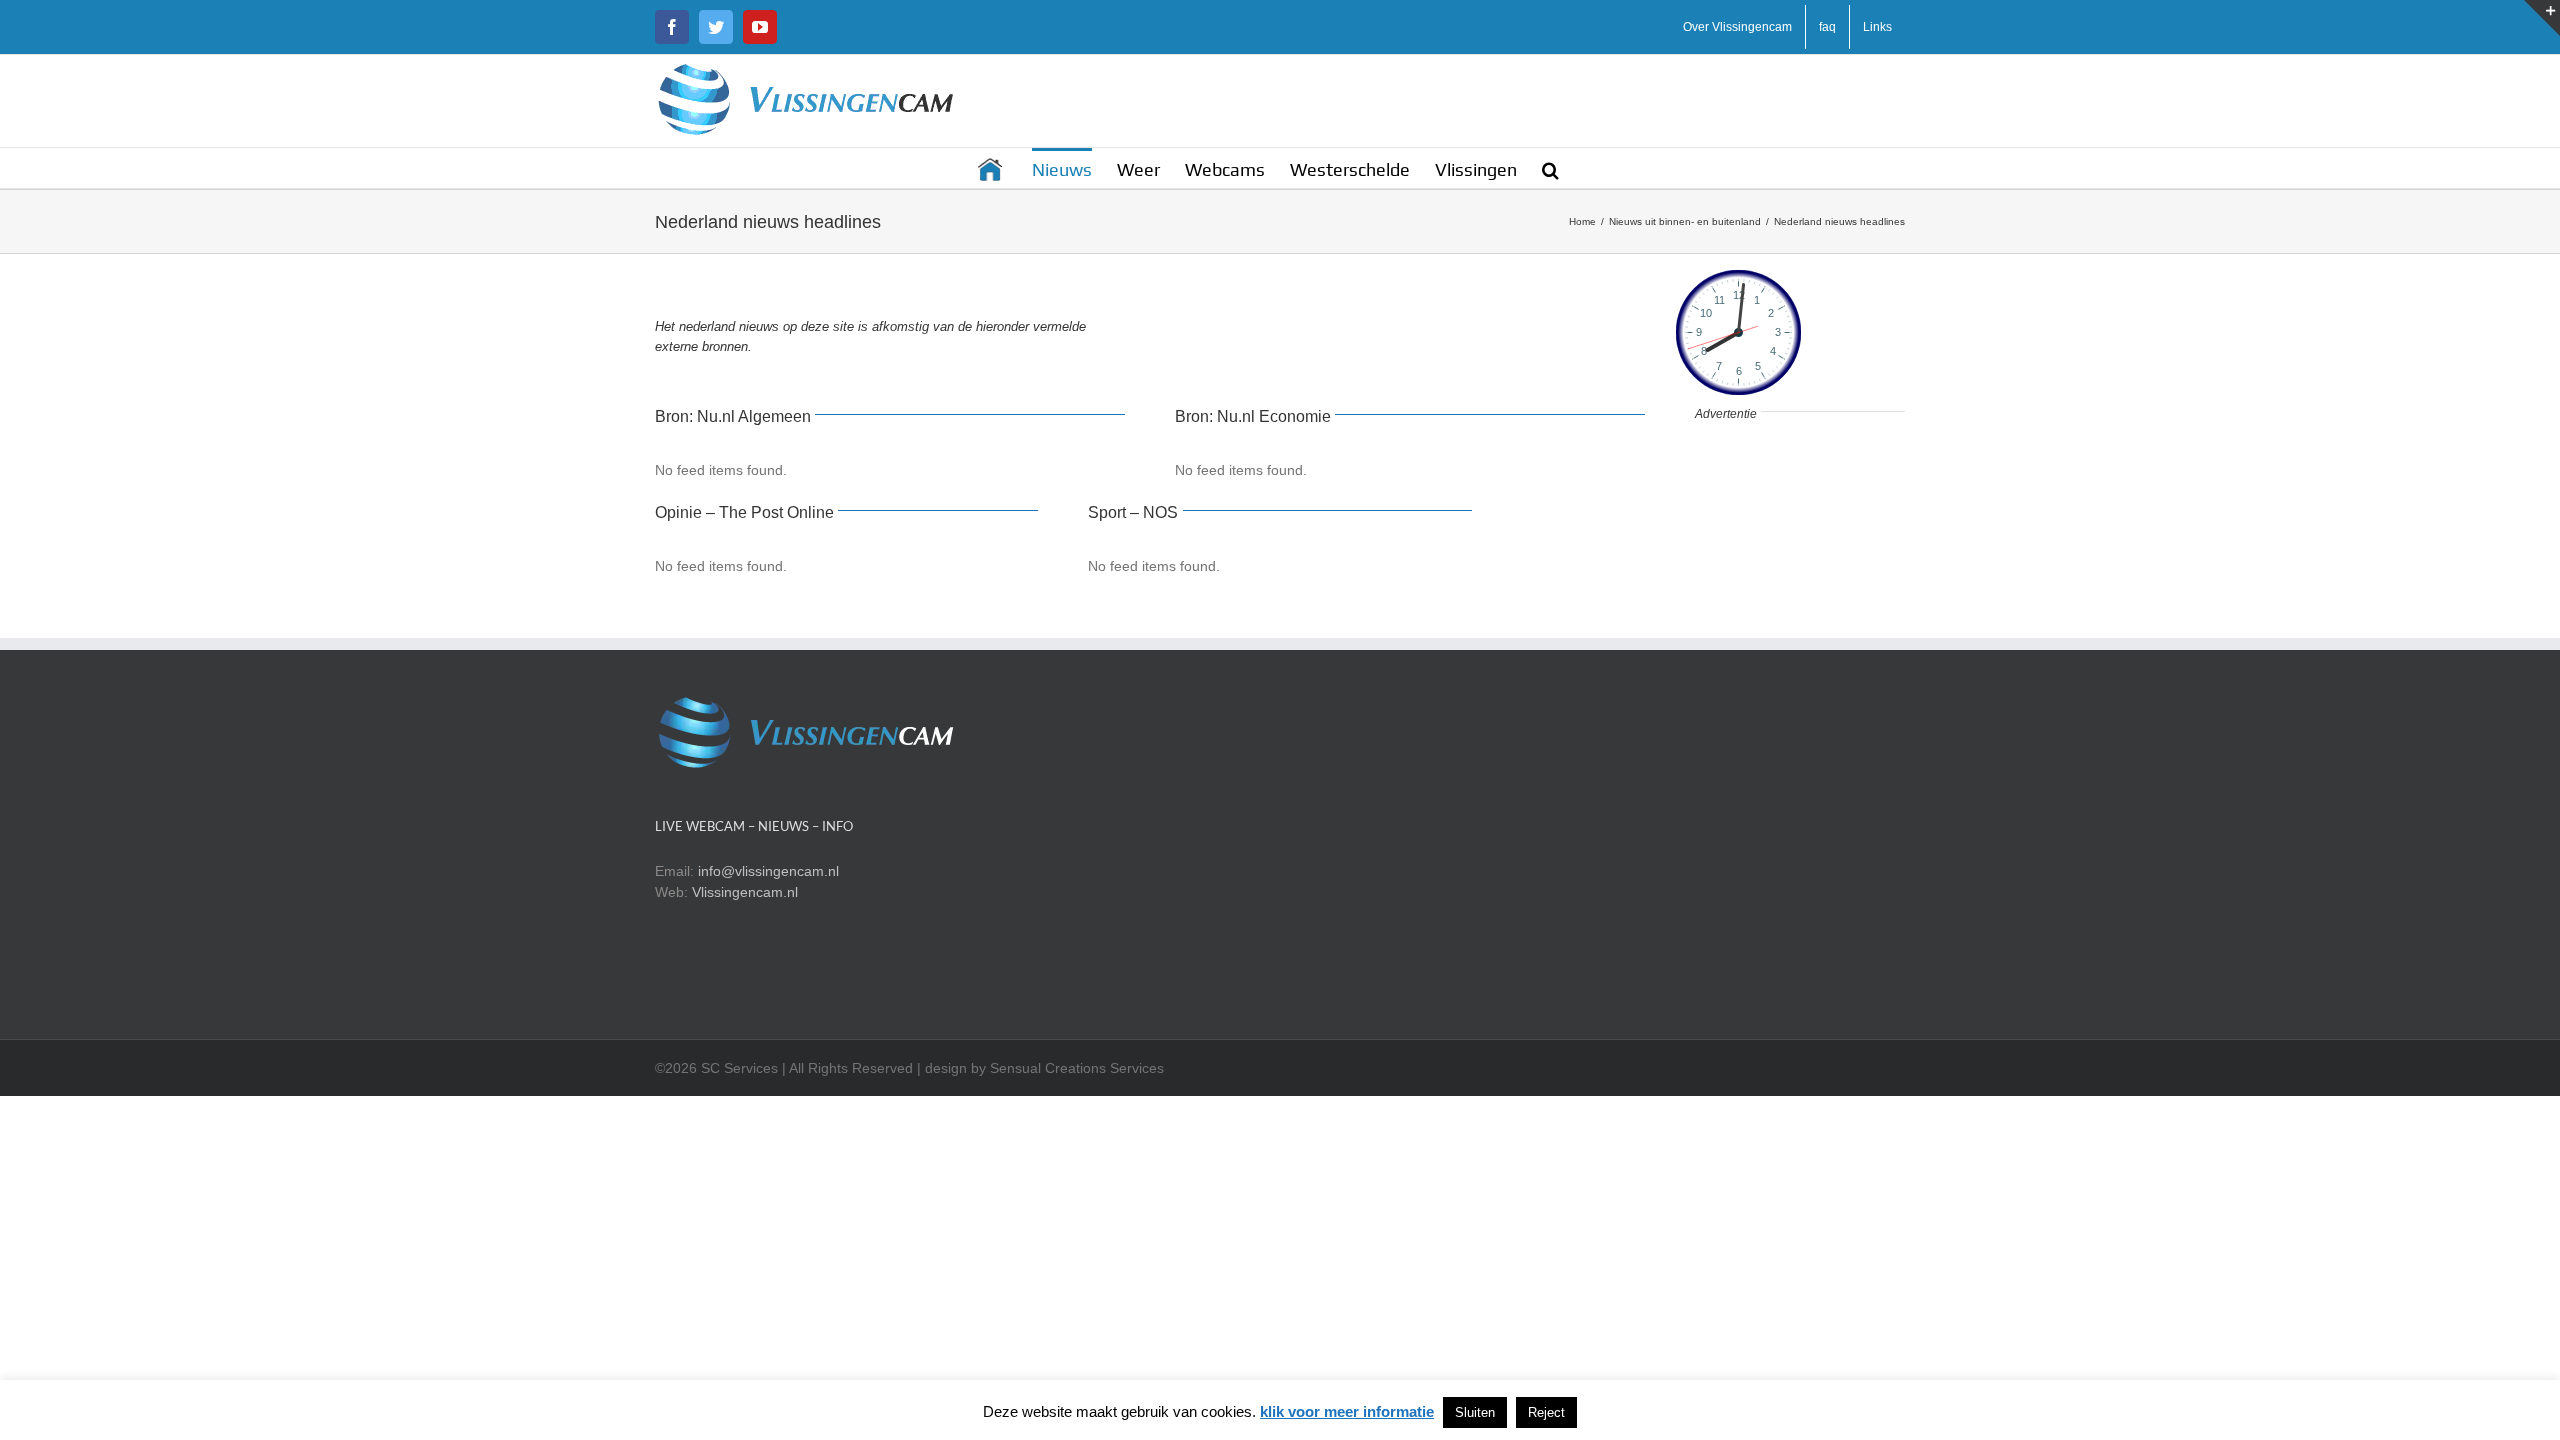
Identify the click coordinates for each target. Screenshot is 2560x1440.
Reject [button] (1546, 1412)
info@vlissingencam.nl (768, 871)
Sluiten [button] (1475, 1412)
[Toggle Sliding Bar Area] (2542, 18)
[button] (1550, 168)
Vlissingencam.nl (745, 892)
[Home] (992, 168)
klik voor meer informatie (1347, 1411)
